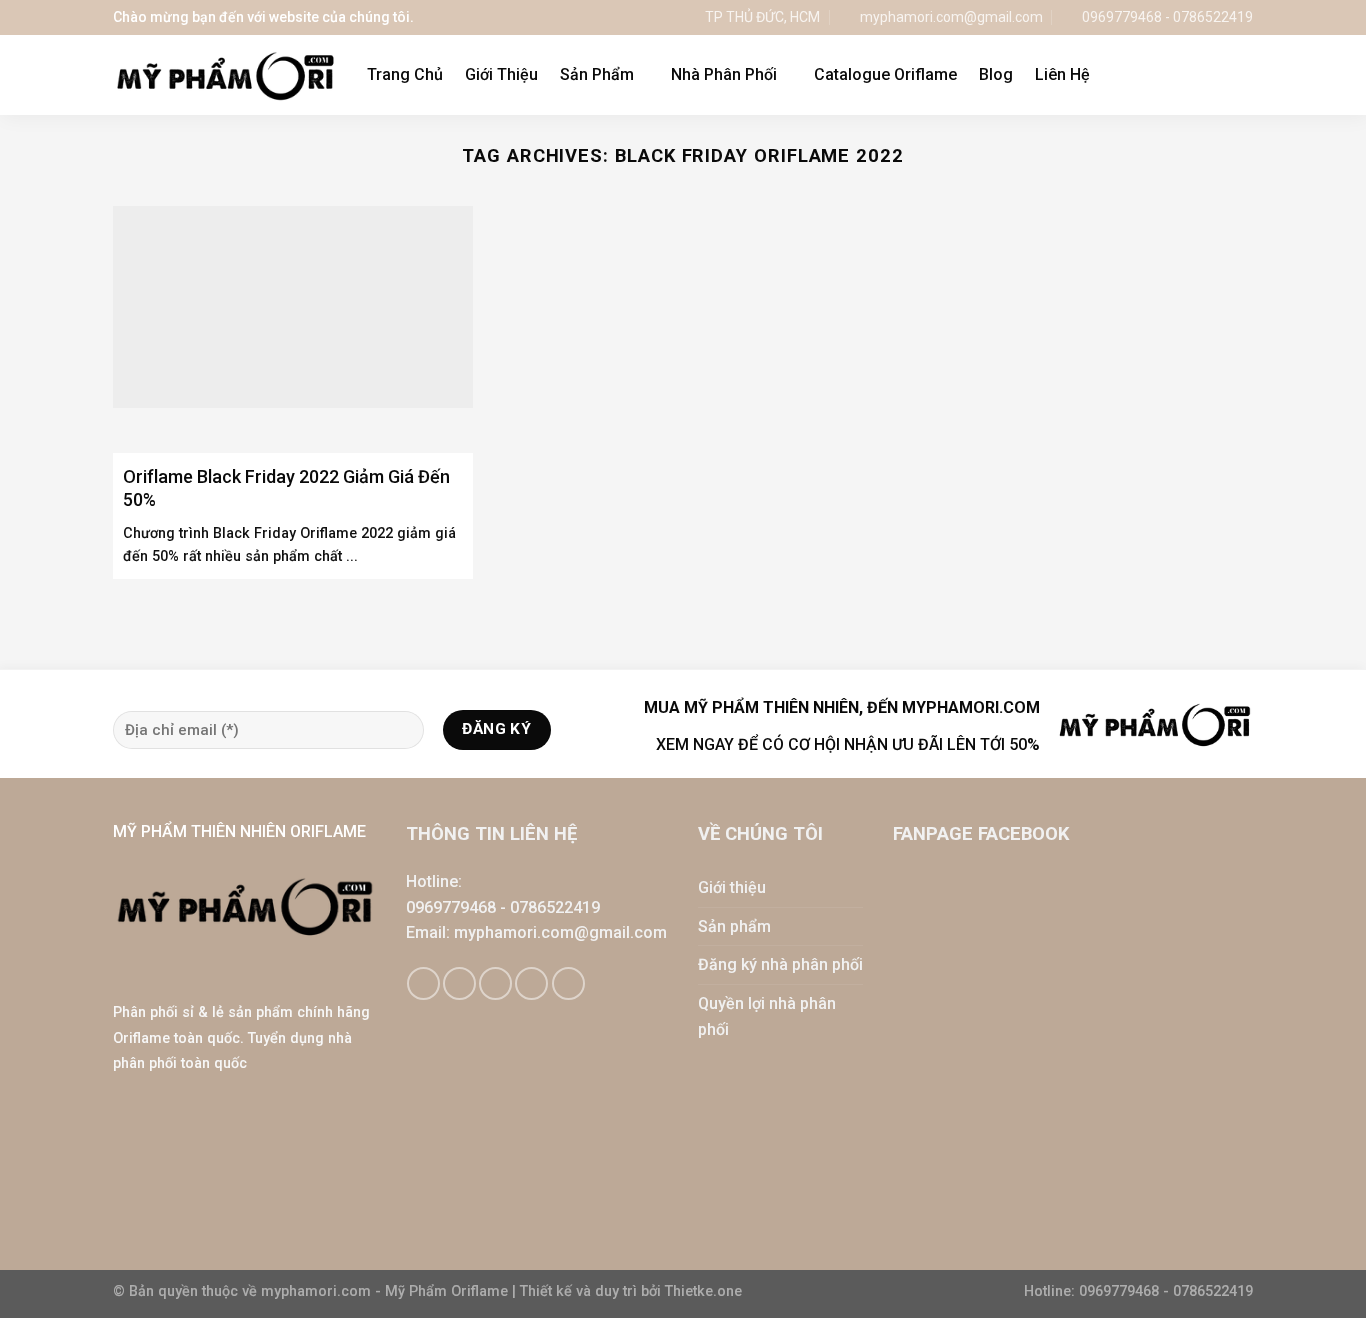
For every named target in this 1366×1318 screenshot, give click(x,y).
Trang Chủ (405, 74)
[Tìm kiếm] (1243, 74)
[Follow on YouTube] (568, 983)
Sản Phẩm (597, 74)
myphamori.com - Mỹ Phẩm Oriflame (386, 1291)
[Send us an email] (495, 983)
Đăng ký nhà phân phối (780, 964)
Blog (996, 74)
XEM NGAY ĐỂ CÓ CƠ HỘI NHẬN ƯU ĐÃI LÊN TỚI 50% (848, 744)
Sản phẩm (734, 926)
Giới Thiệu (501, 74)
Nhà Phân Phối (724, 74)
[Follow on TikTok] (459, 983)
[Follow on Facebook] (423, 983)
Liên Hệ (1062, 74)
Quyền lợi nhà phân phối (767, 1016)
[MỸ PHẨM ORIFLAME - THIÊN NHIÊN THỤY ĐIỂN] (225, 75)
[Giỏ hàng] (1202, 75)
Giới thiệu (732, 887)
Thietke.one (703, 1291)
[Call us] (531, 983)
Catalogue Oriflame (885, 74)
